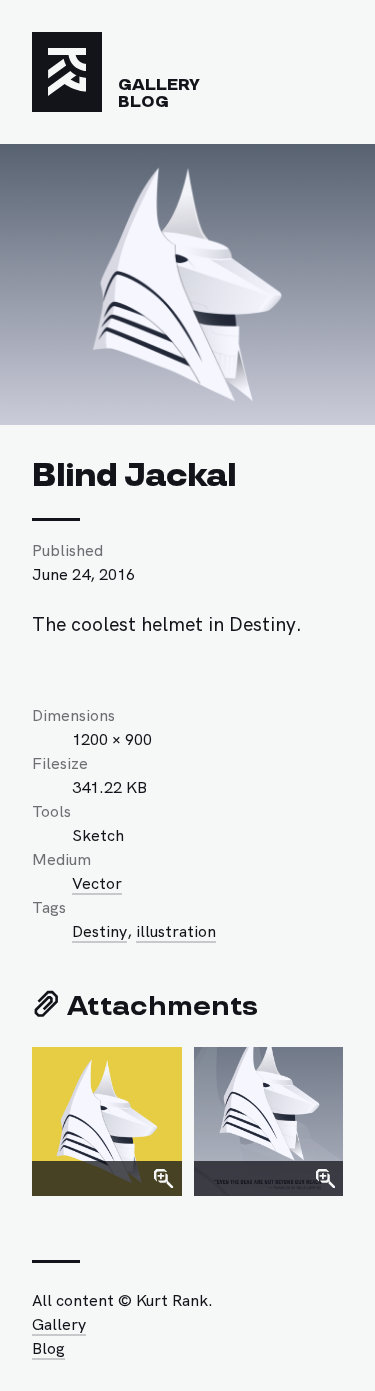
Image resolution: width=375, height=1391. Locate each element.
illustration (176, 930)
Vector (97, 882)
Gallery (159, 85)
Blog (143, 102)
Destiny (99, 930)
